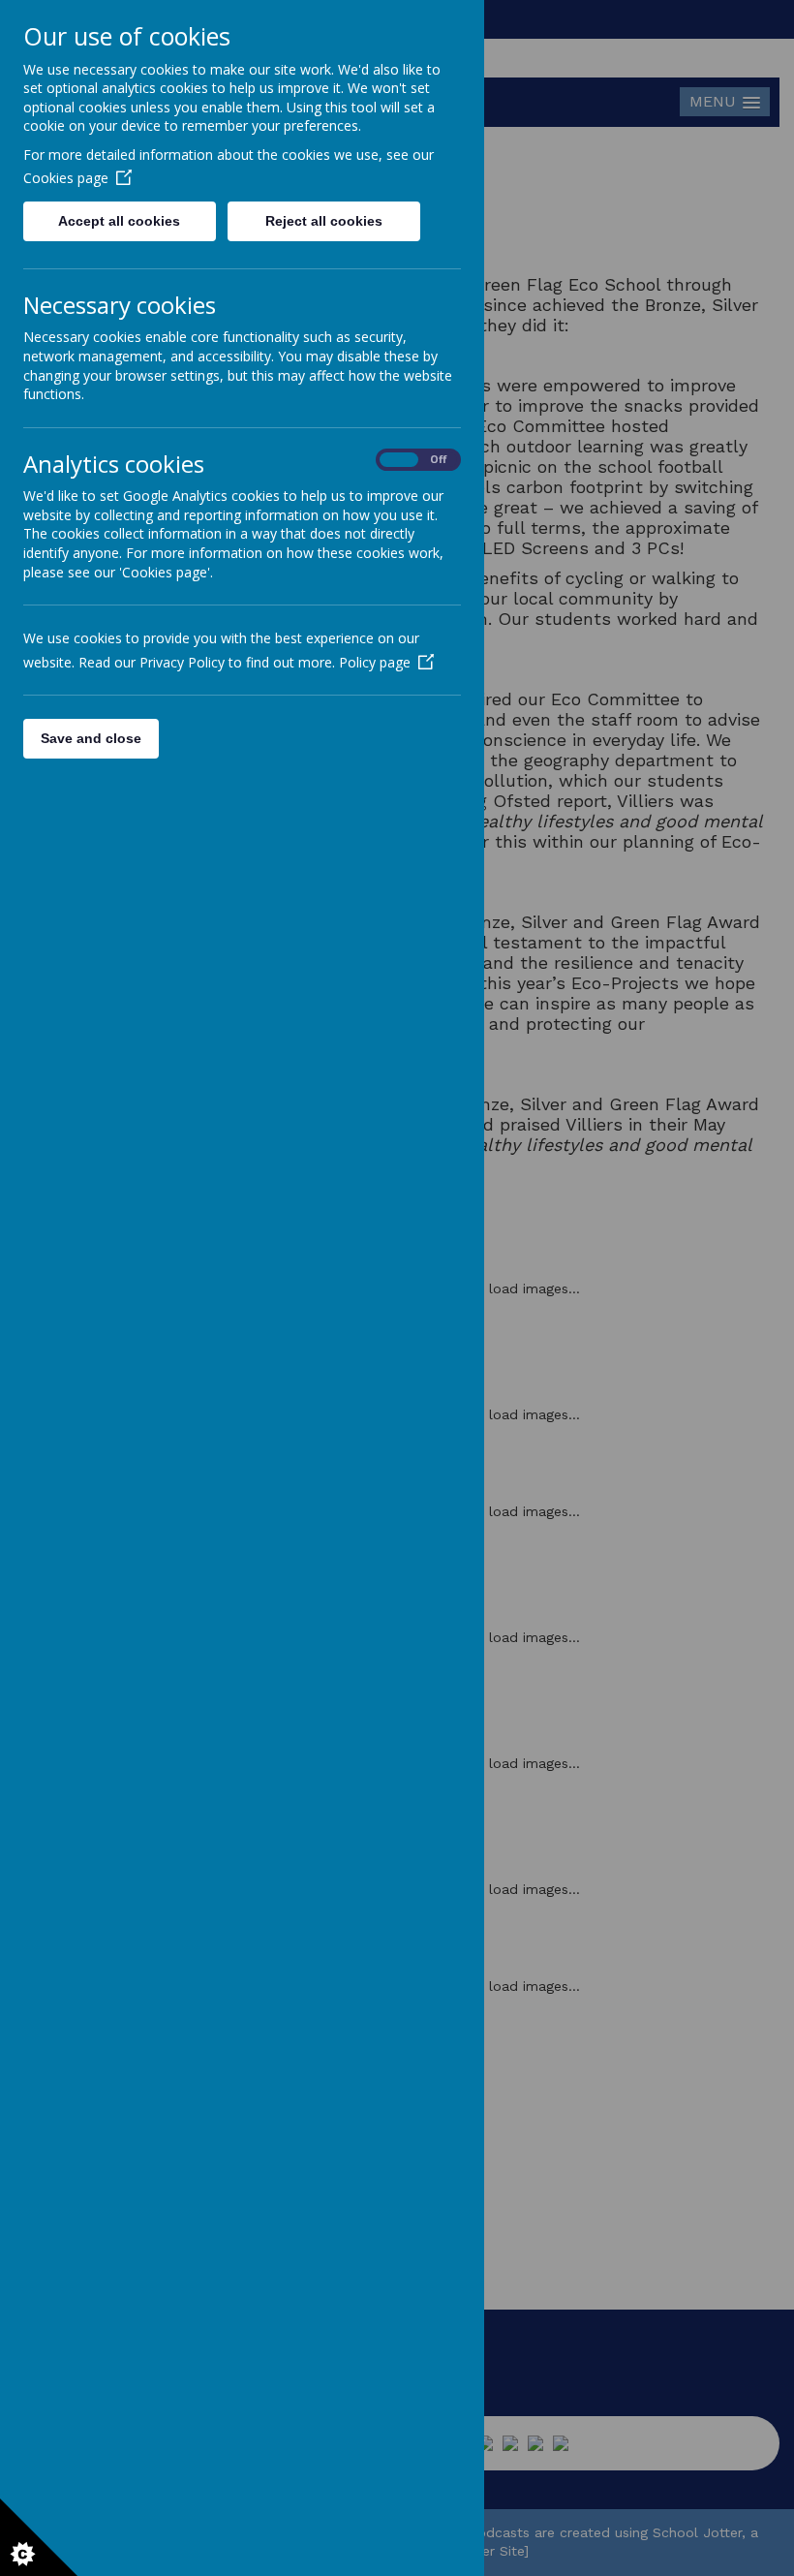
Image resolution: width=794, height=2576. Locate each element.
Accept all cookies (119, 221)
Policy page (375, 662)
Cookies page (66, 178)
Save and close (91, 738)
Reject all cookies (324, 221)
